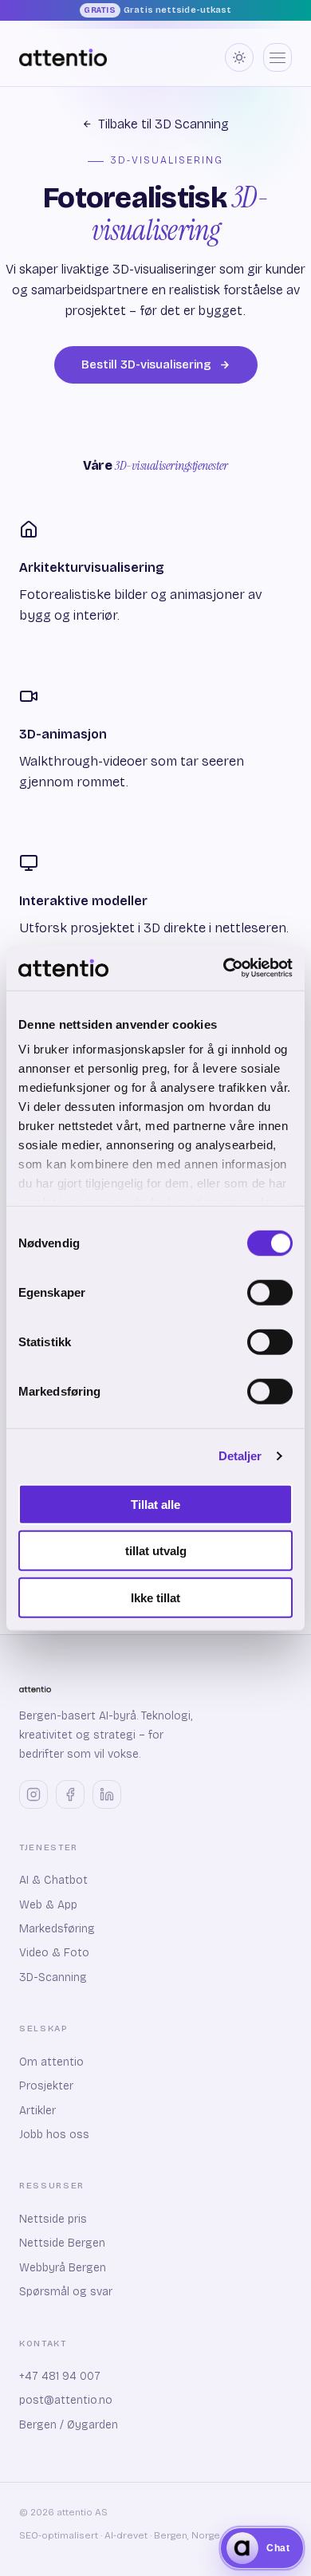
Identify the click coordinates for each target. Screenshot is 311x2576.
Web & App (48, 1905)
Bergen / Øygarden (69, 2425)
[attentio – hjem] (63, 57)
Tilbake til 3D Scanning (163, 124)
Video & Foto (54, 1953)
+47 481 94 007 (60, 2376)
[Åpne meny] (278, 57)
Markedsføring (57, 1929)
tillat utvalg (156, 1551)
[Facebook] (70, 1794)
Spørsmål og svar (66, 2292)
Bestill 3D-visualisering (146, 364)
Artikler (37, 2111)
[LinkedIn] (107, 1794)
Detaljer (240, 1456)
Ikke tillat (155, 1597)
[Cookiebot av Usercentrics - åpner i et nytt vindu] (224, 968)
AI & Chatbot (53, 1880)
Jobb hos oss (54, 2135)
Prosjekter (46, 2086)
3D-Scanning (53, 1977)
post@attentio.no (66, 2400)
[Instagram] (33, 1794)
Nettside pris (53, 2219)
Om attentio (51, 2062)
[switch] (270, 1292)
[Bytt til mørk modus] (239, 57)
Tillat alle (155, 1504)
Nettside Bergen (62, 2243)
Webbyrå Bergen (63, 2268)
